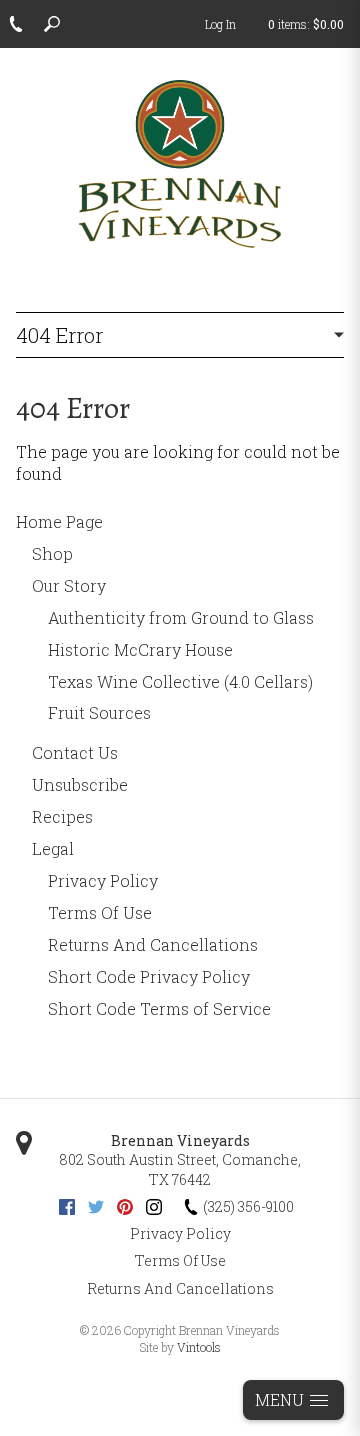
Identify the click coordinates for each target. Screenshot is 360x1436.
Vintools (199, 1347)
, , (180, 1169)
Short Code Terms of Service (159, 1008)
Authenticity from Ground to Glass (181, 617)
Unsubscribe (80, 784)
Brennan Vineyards (180, 1140)
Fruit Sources (99, 712)
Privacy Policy (103, 880)
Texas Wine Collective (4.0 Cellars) (180, 681)
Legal (53, 848)
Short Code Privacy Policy (149, 976)
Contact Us (75, 752)
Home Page (59, 521)
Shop (52, 553)
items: (306, 24)
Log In (220, 24)
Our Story (69, 585)
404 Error (59, 335)
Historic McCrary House (140, 649)
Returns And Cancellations (153, 944)
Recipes (62, 816)
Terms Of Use (100, 912)
